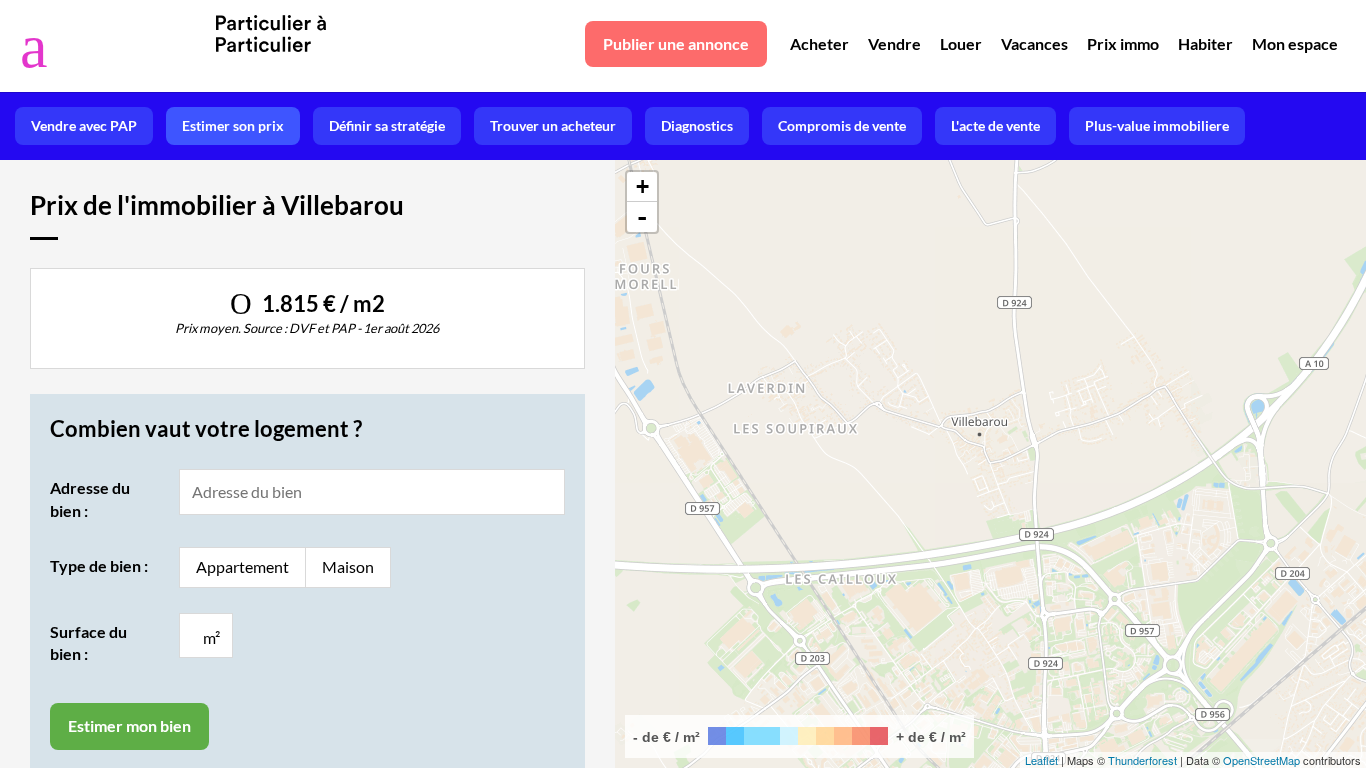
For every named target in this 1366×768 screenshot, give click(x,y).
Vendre (894, 43)
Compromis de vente (842, 125)
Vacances (1034, 43)
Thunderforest (1142, 760)
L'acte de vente (995, 125)
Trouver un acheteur (553, 125)
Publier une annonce (676, 43)
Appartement (242, 566)
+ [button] (642, 186)
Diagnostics (697, 125)
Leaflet (1041, 760)
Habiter (1205, 43)
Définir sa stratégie (387, 125)
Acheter (819, 43)
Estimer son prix (233, 125)
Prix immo (1123, 43)
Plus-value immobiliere (1157, 125)
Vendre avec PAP (84, 125)
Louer (961, 43)
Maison (348, 566)
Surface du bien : (88, 642)
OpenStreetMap (1261, 760)
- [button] (642, 217)
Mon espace (1295, 43)
